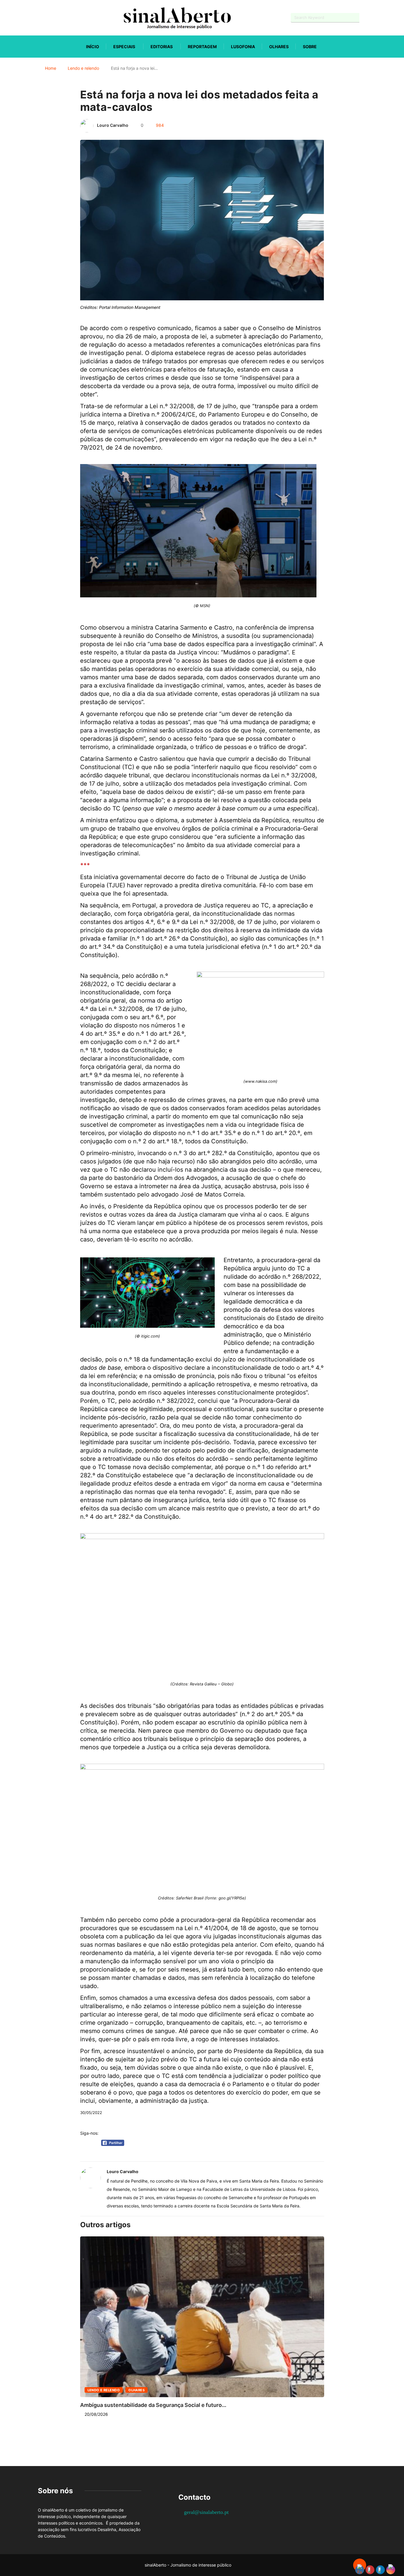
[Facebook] (39, 18)
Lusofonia (243, 47)
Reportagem (202, 47)
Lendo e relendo (83, 68)
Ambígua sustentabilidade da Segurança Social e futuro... (153, 2405)
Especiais (124, 47)
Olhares (279, 47)
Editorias (162, 47)
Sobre (310, 47)
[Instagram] (60, 18)
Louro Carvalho (113, 125)
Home (51, 68)
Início (93, 47)
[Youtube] (50, 18)
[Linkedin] (71, 18)
